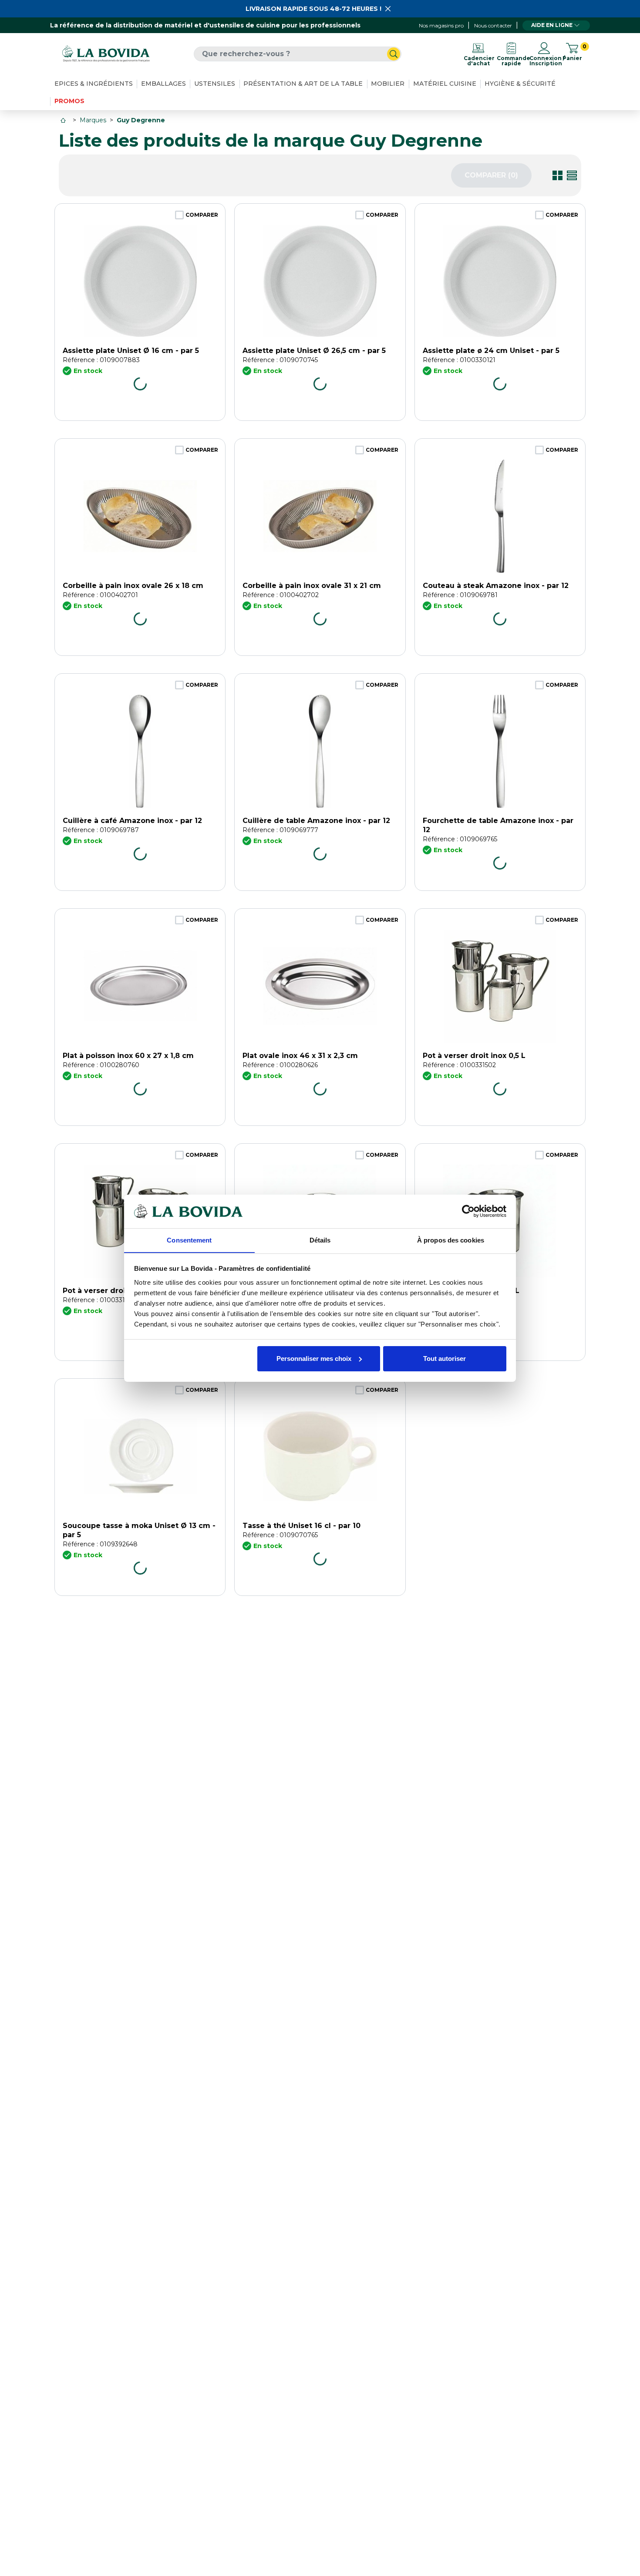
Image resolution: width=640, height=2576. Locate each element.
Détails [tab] (320, 1240)
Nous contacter (493, 25)
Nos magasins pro (441, 25)
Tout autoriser (445, 1359)
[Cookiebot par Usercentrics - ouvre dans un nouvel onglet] (468, 1211)
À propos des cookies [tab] (451, 1240)
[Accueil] (64, 120)
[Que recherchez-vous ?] (394, 54)
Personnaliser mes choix (314, 1359)
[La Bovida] (106, 54)
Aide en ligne (552, 25)
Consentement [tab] (189, 1240)
